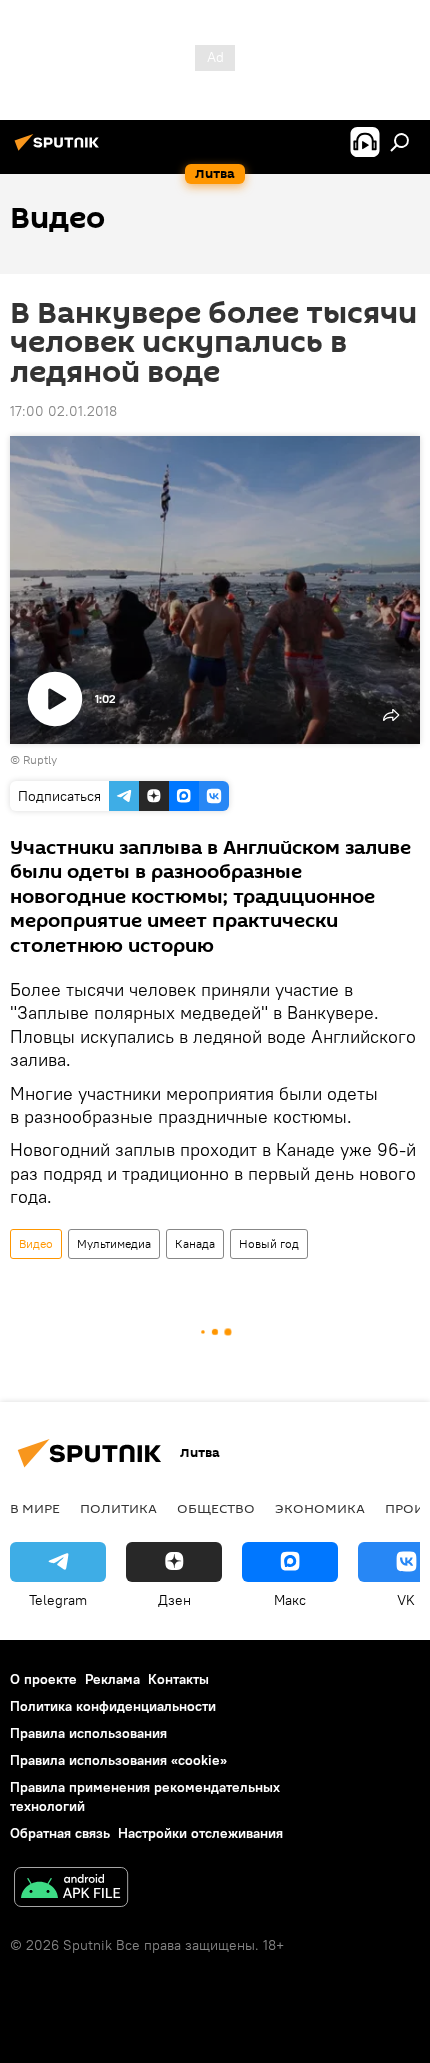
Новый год (269, 1243)
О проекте (43, 1679)
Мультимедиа (114, 1243)
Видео (36, 1243)
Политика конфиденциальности (113, 1706)
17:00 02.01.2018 (63, 411)
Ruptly (40, 759)
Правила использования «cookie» (118, 1760)
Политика (118, 1508)
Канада (195, 1243)
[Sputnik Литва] (60, 150)
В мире (35, 1508)
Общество (216, 1508)
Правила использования (88, 1733)
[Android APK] (71, 1889)
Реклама (112, 1679)
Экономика (320, 1508)
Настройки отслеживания (200, 1833)
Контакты (178, 1679)
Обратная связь (60, 1833)
